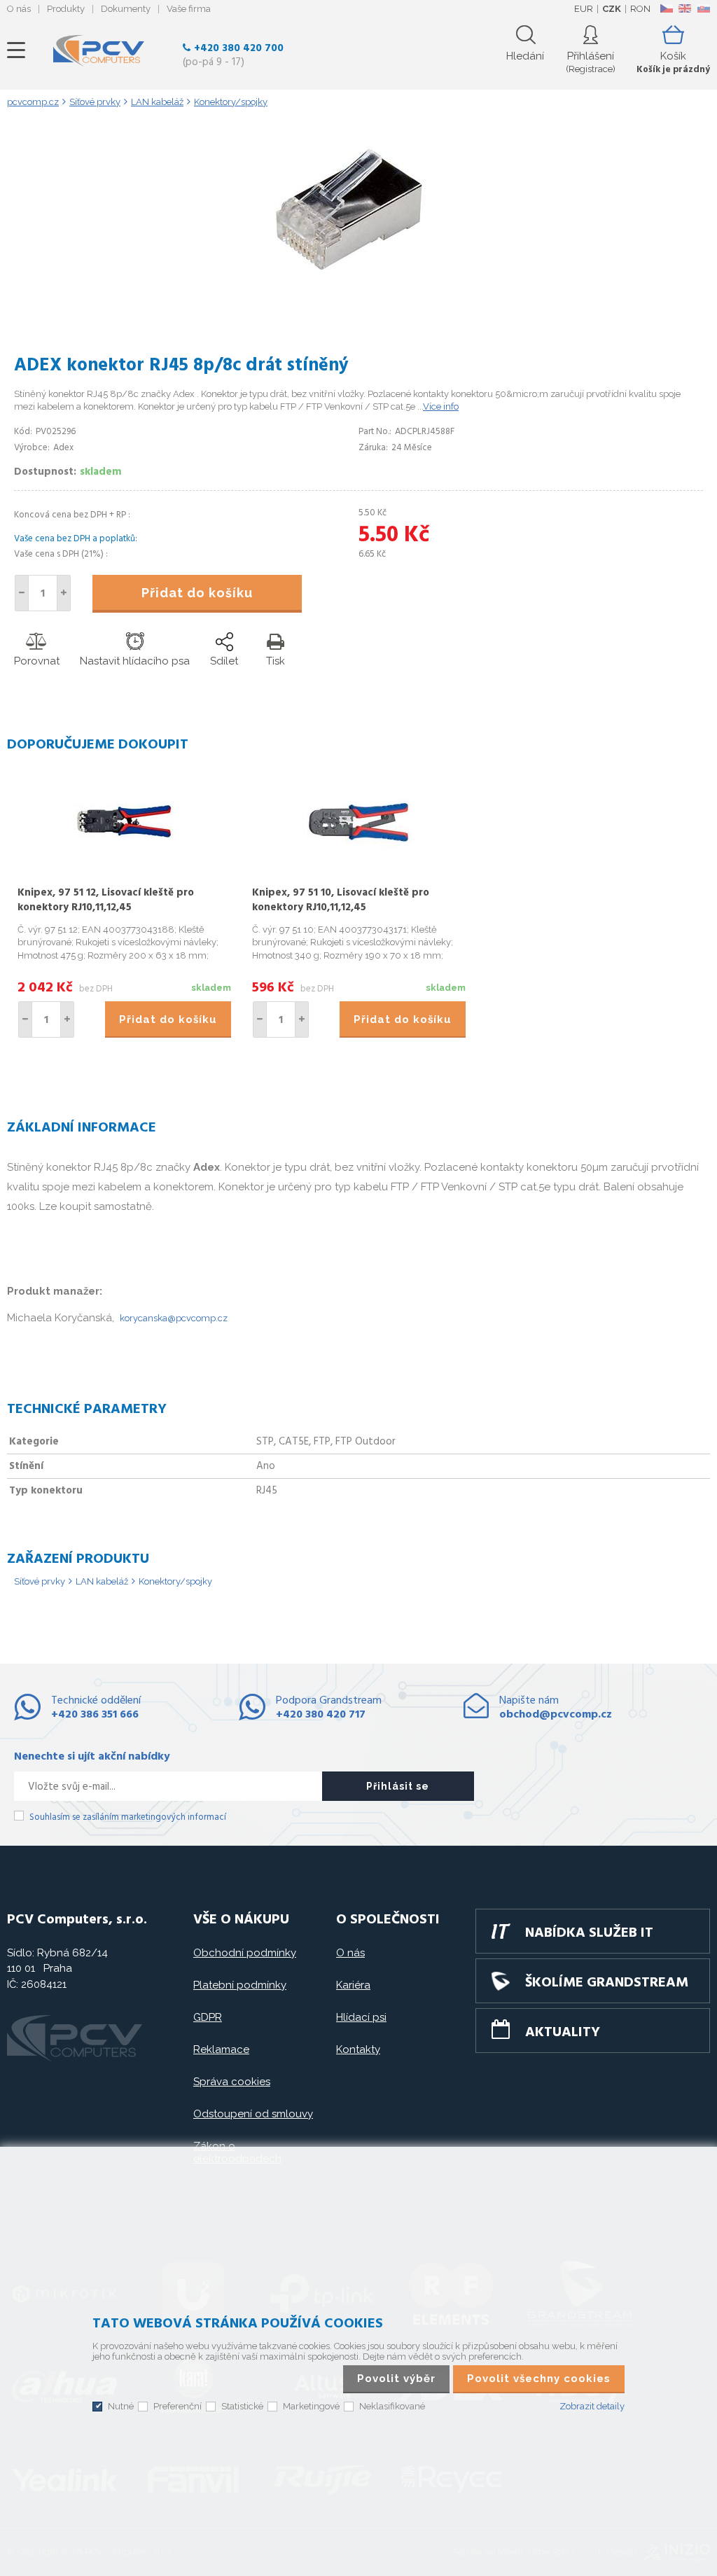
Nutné (121, 2406)
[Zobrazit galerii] (358, 290)
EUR (584, 9)
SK (703, 8)
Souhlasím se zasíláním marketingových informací (128, 1817)
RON (640, 9)
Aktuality (563, 2033)
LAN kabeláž (102, 1581)
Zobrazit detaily (592, 2406)
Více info (441, 406)
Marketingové (311, 2406)
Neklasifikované (392, 2406)
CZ (666, 8)
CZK (612, 9)
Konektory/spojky (175, 1581)
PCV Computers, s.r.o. (99, 50)
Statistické (242, 2406)
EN (685, 8)
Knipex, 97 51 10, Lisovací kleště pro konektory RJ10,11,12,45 (341, 900)
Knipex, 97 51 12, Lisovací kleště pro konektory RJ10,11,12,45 (106, 900)
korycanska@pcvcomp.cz (174, 1318)
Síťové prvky (40, 1581)
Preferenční (177, 2406)
